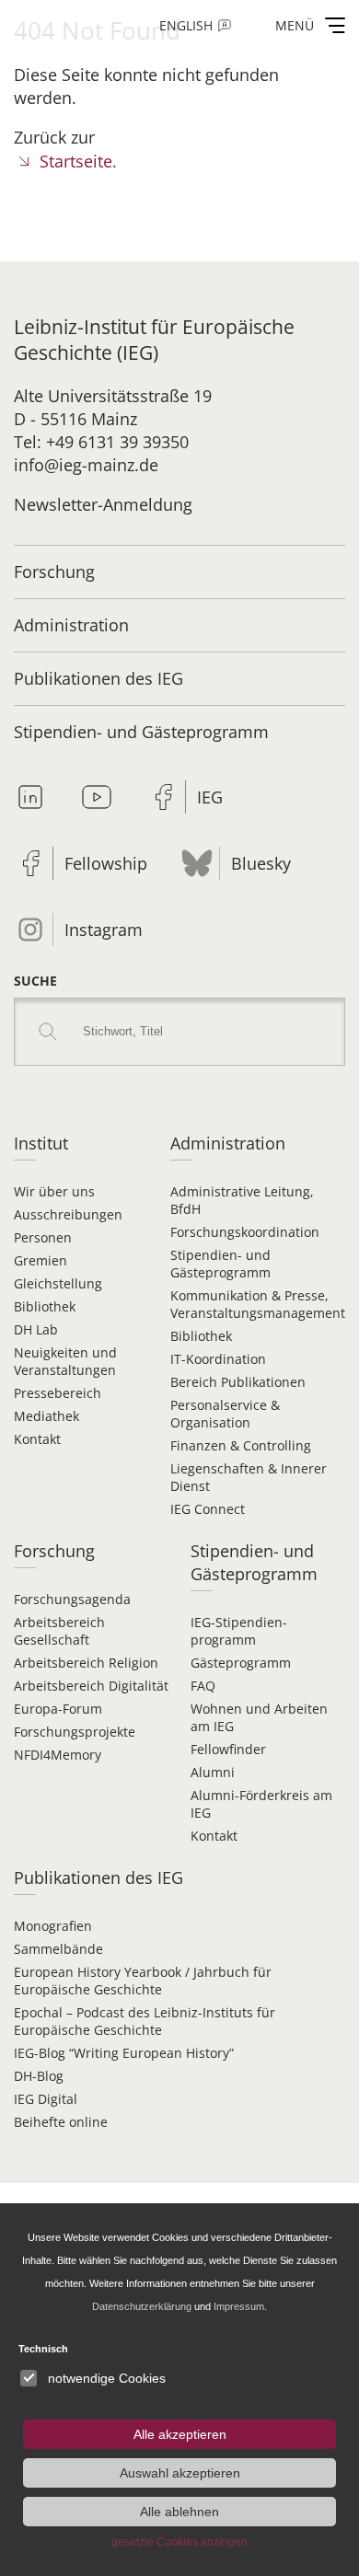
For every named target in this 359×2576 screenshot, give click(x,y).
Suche (35, 981)
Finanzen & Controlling (241, 1445)
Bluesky (261, 863)
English (186, 25)
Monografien (53, 1926)
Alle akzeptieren (180, 2434)
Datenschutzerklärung (142, 2306)
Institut (41, 1143)
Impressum (239, 2306)
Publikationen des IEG (98, 678)
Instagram (104, 930)
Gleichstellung (58, 1283)
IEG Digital (46, 2099)
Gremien (41, 1260)
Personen (43, 1237)
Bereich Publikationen (238, 1382)
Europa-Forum (58, 1709)
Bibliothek (45, 1306)
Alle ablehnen (179, 2512)
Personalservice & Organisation (225, 1414)
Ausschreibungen (68, 1214)
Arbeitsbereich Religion (86, 1663)
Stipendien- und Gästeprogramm (141, 732)
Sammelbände (58, 1949)
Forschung (54, 572)
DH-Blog (39, 2076)
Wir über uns (54, 1191)
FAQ (203, 1686)
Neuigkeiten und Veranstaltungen (65, 1361)
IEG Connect (208, 1509)
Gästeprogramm (241, 1663)
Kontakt (37, 1439)
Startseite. (78, 161)
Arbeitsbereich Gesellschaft (59, 1631)
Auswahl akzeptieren (180, 2473)
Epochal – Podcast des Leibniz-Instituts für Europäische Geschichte (145, 2021)
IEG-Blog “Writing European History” (124, 2053)
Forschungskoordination (245, 1232)
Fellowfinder (228, 1749)
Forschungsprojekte (75, 1732)
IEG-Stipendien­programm (239, 1631)
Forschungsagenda (72, 1599)
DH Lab (36, 1329)
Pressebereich (58, 1393)
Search (48, 1032)
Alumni (213, 1772)
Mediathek (46, 1416)
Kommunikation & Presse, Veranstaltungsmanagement (258, 1304)
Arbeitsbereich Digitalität (91, 1686)
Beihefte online (61, 2122)
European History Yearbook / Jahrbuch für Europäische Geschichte (143, 1981)
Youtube (97, 797)
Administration (71, 625)
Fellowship (106, 863)
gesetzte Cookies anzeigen (179, 2542)
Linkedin (30, 797)
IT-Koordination (218, 1359)
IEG (210, 797)
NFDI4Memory (58, 1755)
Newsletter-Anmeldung (103, 504)
